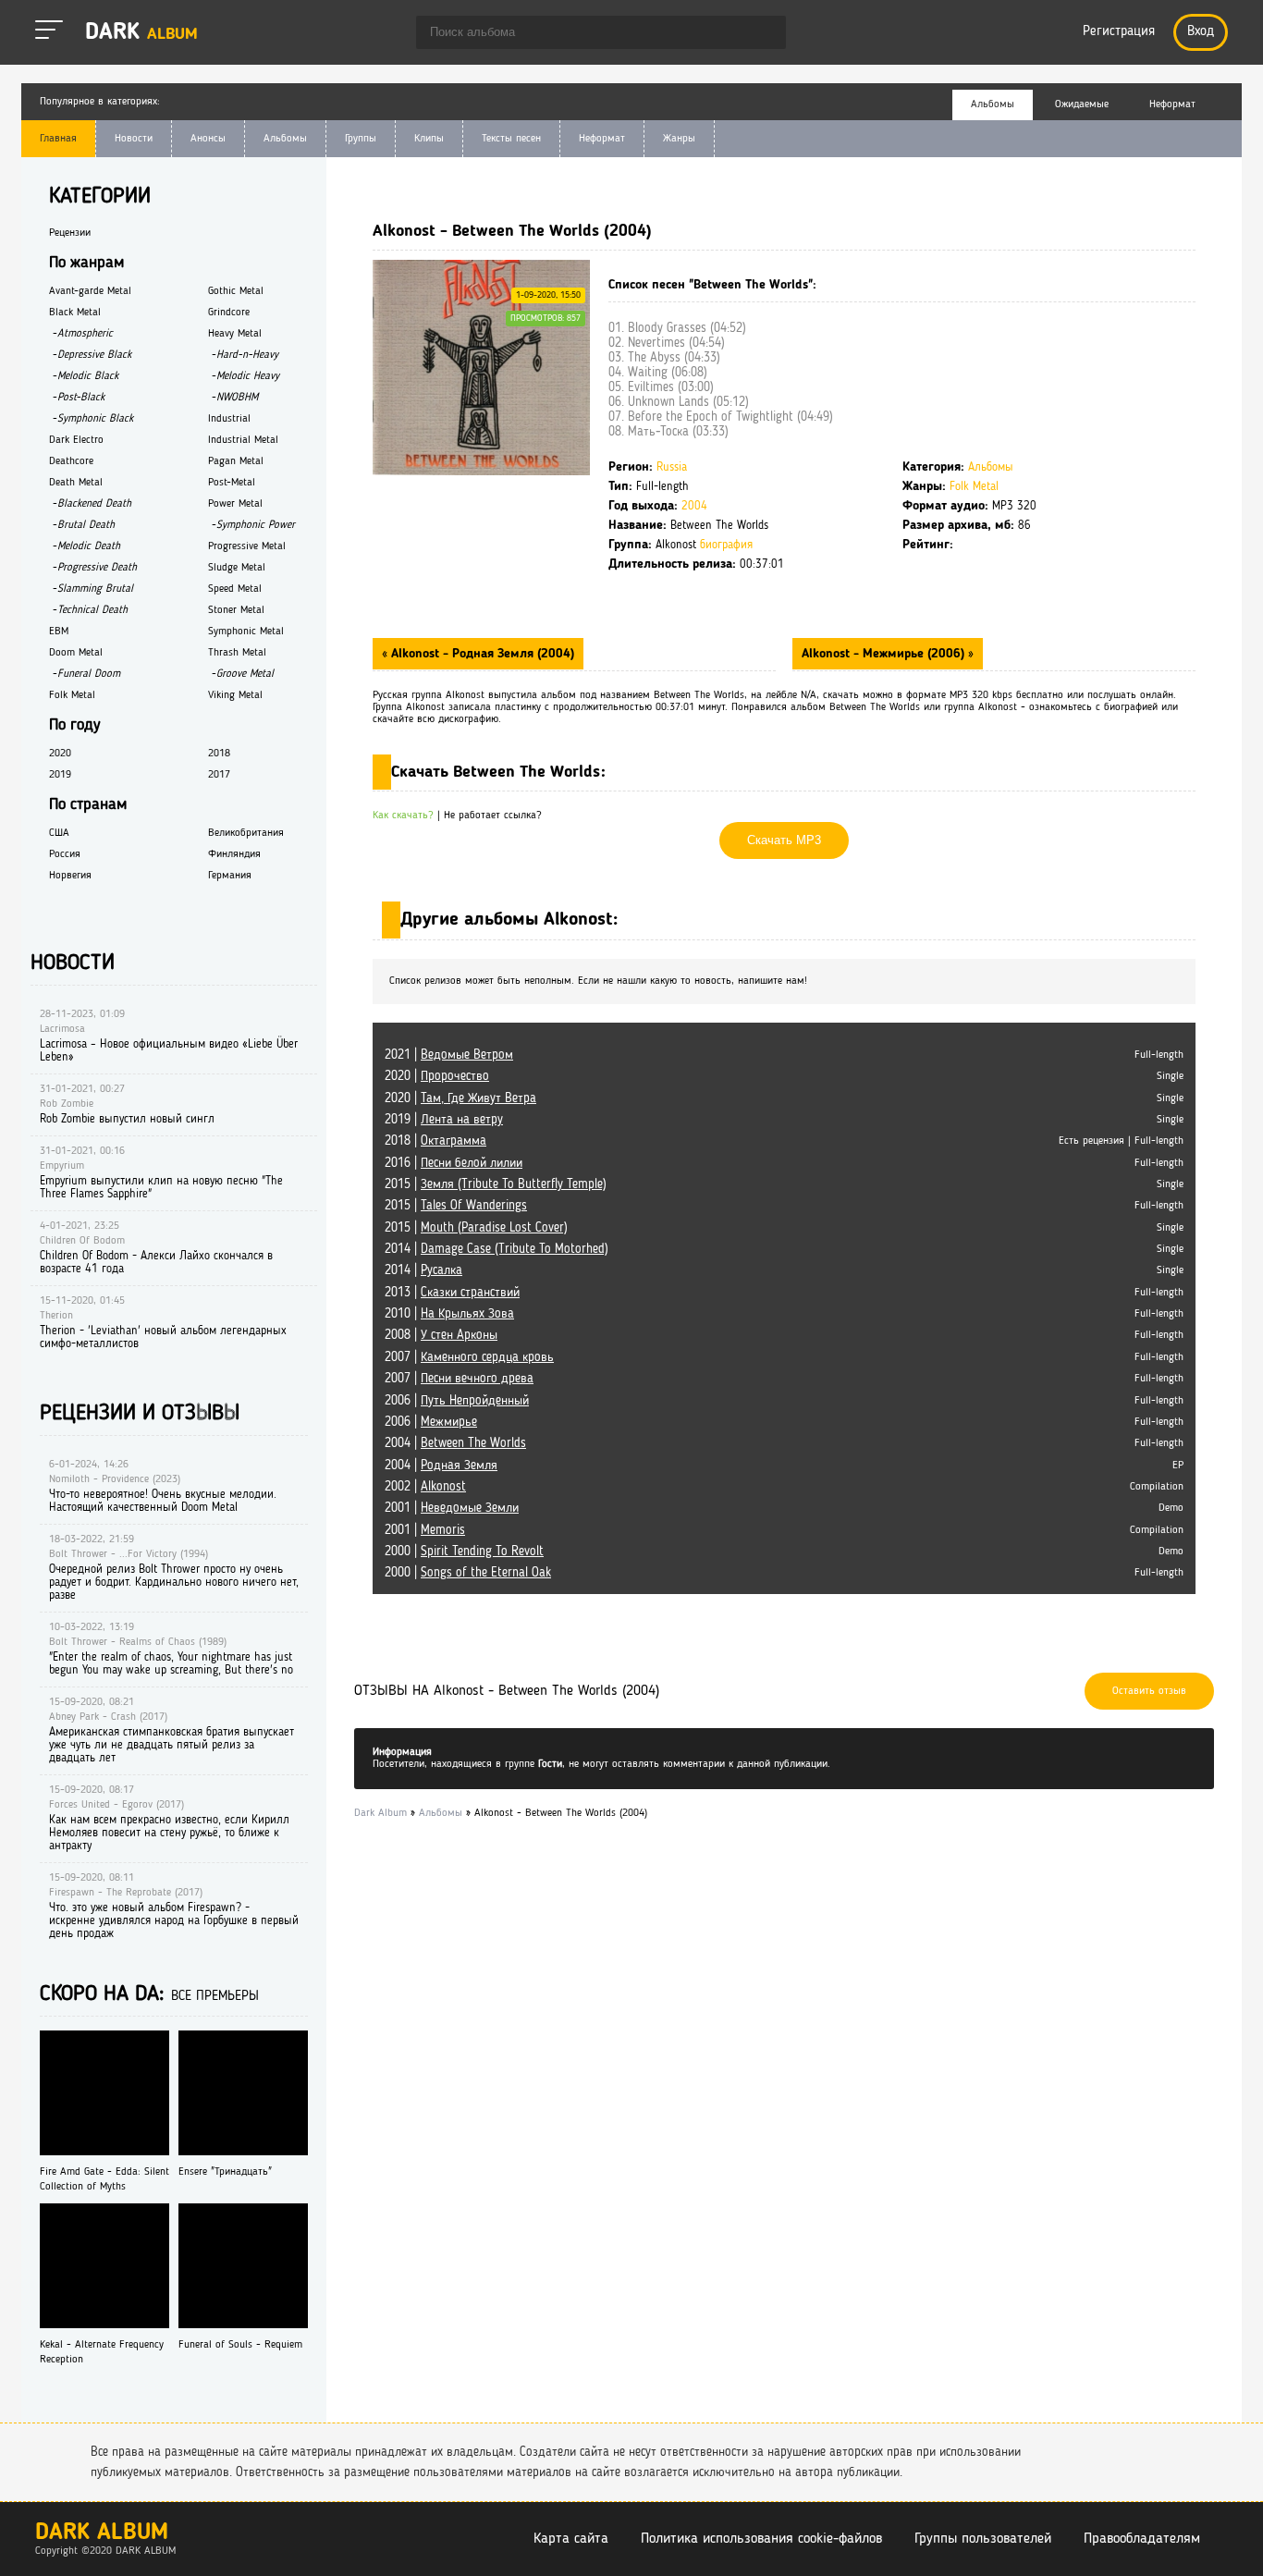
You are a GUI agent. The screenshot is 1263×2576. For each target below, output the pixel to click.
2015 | (496, 1184)
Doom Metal (76, 653)
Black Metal (75, 313)
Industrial (229, 419)
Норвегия (70, 876)
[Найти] (763, 34)
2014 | (497, 1249)
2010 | (449, 1314)
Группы (361, 139)
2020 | (437, 1076)
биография (726, 545)
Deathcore (71, 461)
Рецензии (70, 233)
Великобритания (246, 833)
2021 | (449, 1055)
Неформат (602, 139)
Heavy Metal (235, 334)
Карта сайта (571, 2539)
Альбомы (285, 139)
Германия (230, 876)
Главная (58, 139)
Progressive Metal (247, 546)
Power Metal (235, 504)
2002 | (425, 1487)
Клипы (429, 139)
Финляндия (234, 854)
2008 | (441, 1335)
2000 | (464, 1552)
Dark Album (102, 2533)
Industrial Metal (243, 440)
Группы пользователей (983, 2539)
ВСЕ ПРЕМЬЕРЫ (215, 1997)
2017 (219, 775)
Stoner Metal (236, 610)
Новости (134, 139)
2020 (60, 754)
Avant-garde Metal (90, 291)
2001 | (452, 1508)
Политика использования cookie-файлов (761, 2539)
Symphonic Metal (246, 632)
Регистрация (1119, 32)
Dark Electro (76, 440)
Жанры (679, 139)
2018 (219, 754)
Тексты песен (511, 139)
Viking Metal (235, 695)
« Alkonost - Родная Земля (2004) (478, 654)
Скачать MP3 (784, 840)
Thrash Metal (237, 653)
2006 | (457, 1401)
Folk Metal (974, 487)
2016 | (454, 1163)
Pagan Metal (236, 461)
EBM (59, 632)
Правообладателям (1142, 2539)
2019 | (444, 1120)
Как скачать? (403, 816)
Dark (141, 33)
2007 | (469, 1357)
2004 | (455, 1443)
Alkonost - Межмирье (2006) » (888, 654)
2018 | (435, 1141)
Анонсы (208, 139)
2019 (60, 775)
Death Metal (76, 483)
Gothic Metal (236, 291)
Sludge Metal (237, 568)
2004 (694, 506)
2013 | (452, 1293)
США (59, 833)
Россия (65, 854)
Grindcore (229, 313)
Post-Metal (232, 483)
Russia (672, 467)
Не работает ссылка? (493, 816)
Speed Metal (235, 589)
